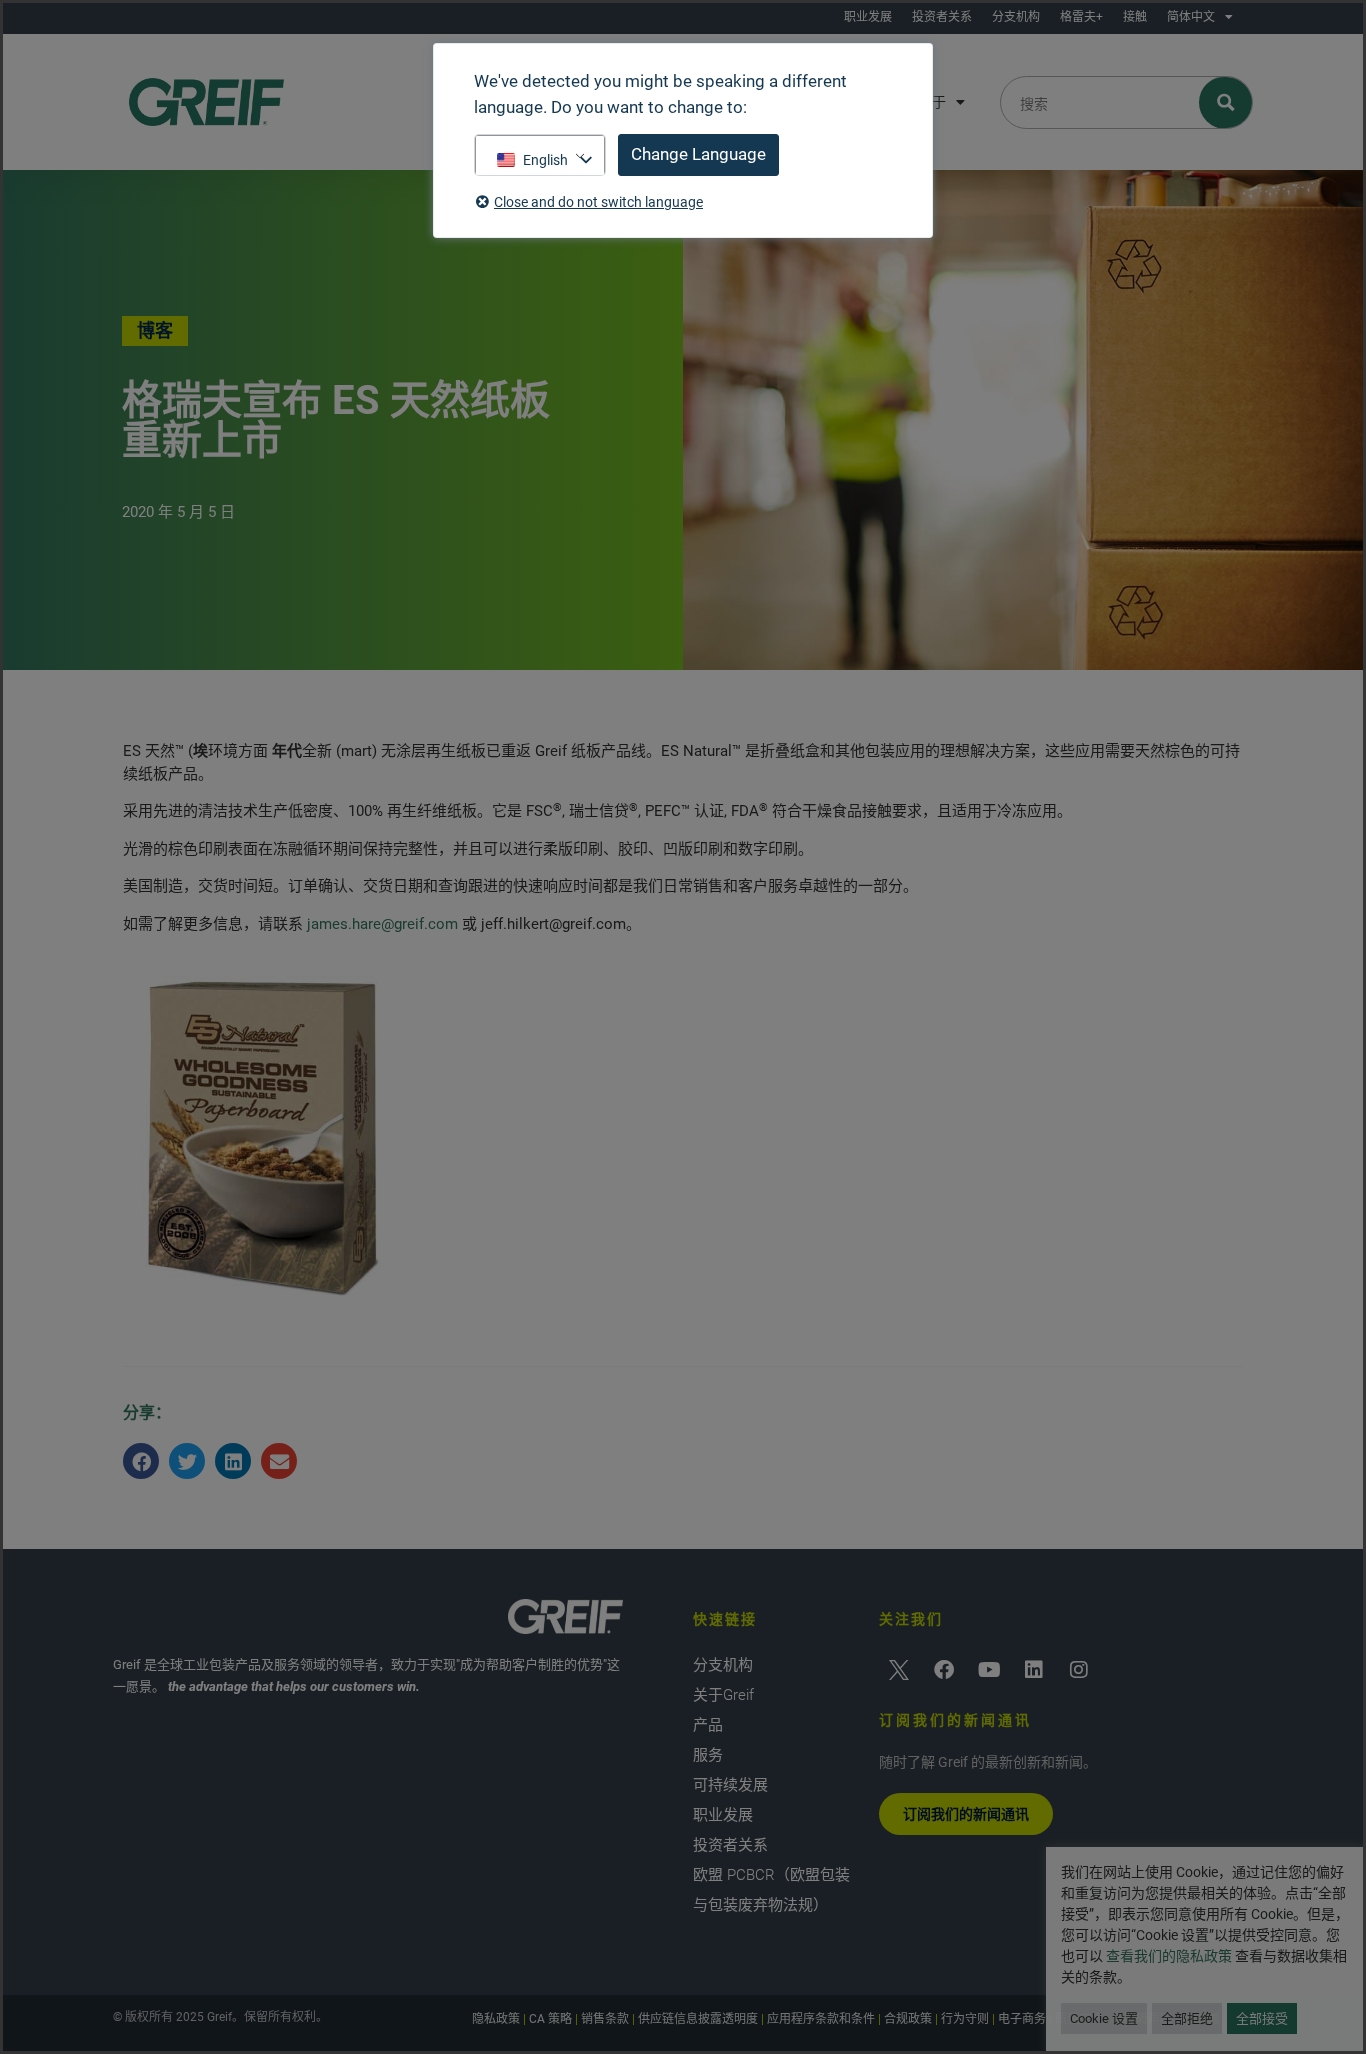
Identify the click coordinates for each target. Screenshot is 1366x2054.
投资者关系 (942, 17)
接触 (1135, 17)
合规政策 (908, 2019)
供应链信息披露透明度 (698, 2019)
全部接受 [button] (1262, 2018)
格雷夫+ (1081, 17)
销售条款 (605, 2019)
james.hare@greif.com (382, 924)
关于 (932, 102)
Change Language (698, 154)
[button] (141, 1461)
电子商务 (1022, 2019)
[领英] (1034, 1670)
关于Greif (723, 1695)
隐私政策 (496, 2019)
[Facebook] (944, 1670)
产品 (708, 1725)
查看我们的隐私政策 (1169, 1956)
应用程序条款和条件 (821, 2019)
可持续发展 (730, 1785)
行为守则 (965, 2019)
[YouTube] (989, 1670)
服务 (708, 1755)
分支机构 (1016, 17)
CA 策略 (550, 2019)
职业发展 (868, 17)
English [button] (545, 160)
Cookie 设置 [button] (1104, 2018)
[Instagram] (1079, 1670)
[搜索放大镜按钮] (1226, 102)
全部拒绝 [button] (1187, 2018)
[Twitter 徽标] (899, 1670)
